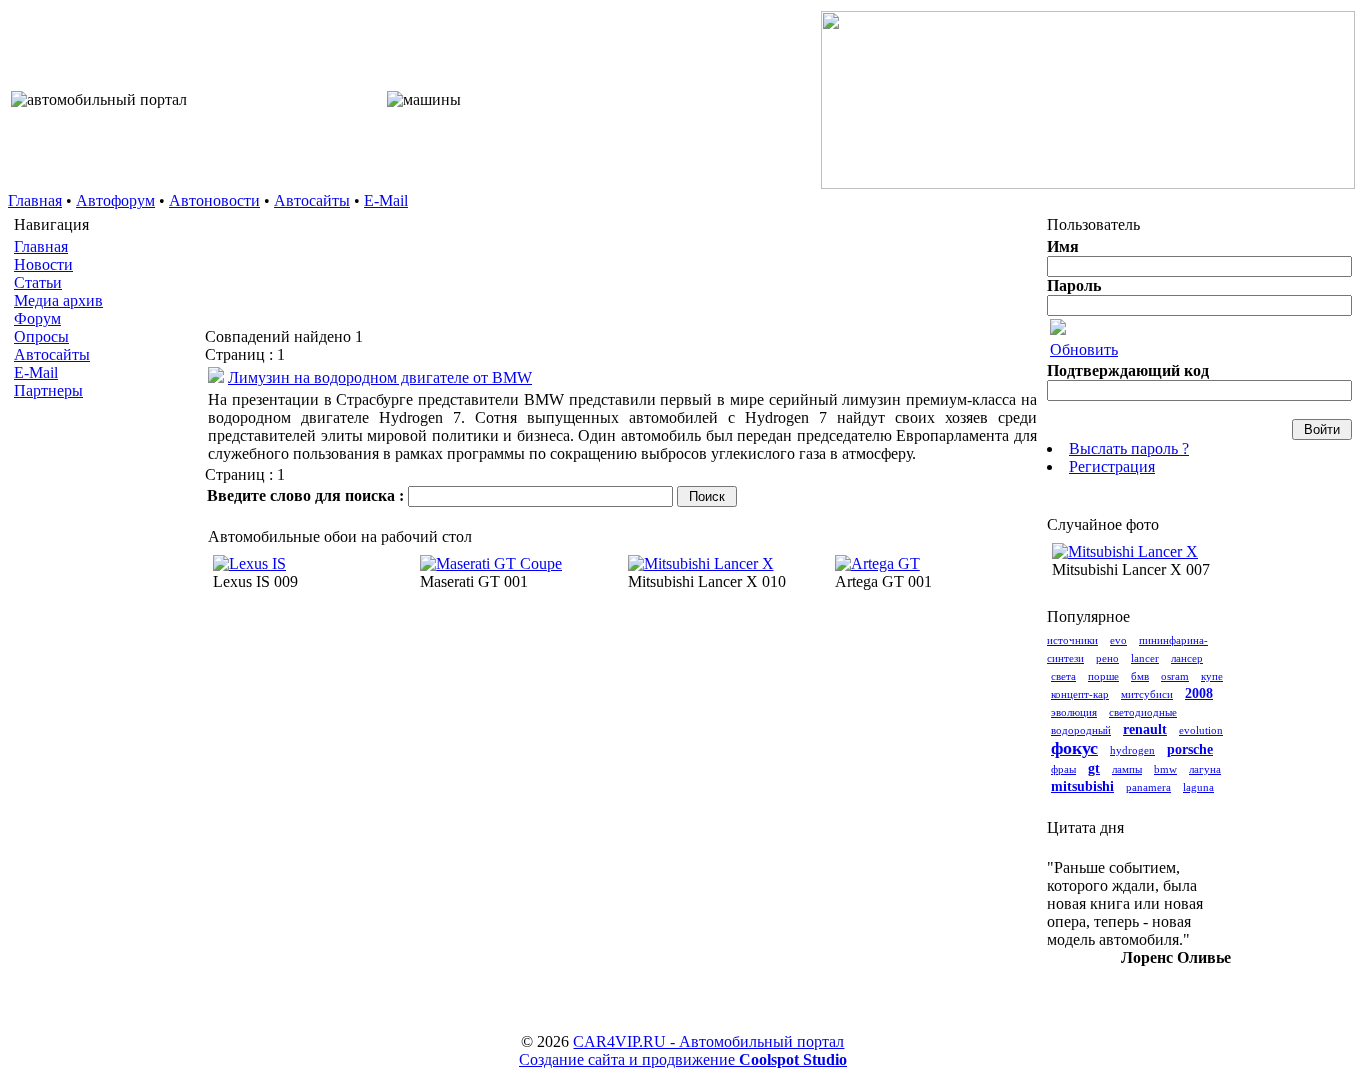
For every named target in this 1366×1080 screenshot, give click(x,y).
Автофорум (115, 200)
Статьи (38, 282)
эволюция (1074, 712)
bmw (1165, 769)
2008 (1199, 693)
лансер (1187, 658)
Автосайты (312, 200)
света (1063, 676)
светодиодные (1143, 712)
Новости (43, 264)
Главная (35, 200)
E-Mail (386, 200)
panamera (1148, 787)
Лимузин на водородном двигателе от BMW (380, 377)
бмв (1140, 676)
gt (1094, 768)
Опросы (41, 336)
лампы (1127, 769)
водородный (1081, 730)
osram (1175, 676)
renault (1145, 729)
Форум (37, 318)
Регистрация (1112, 466)
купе (1212, 676)
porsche (1190, 749)
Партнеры (48, 390)
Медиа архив (58, 300)
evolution (1201, 730)
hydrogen (1132, 750)
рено (1107, 658)
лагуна (1205, 769)
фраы (1063, 769)
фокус (1074, 748)
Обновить (1084, 349)
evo (1118, 640)
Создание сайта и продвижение (683, 1059)
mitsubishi (1082, 786)
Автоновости (214, 200)
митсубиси (1147, 694)
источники (1072, 640)
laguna (1198, 787)
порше (1103, 676)
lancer (1145, 658)
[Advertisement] (106, 724)
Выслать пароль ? (1129, 448)
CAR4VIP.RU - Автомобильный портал (708, 1041)
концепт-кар (1080, 694)
